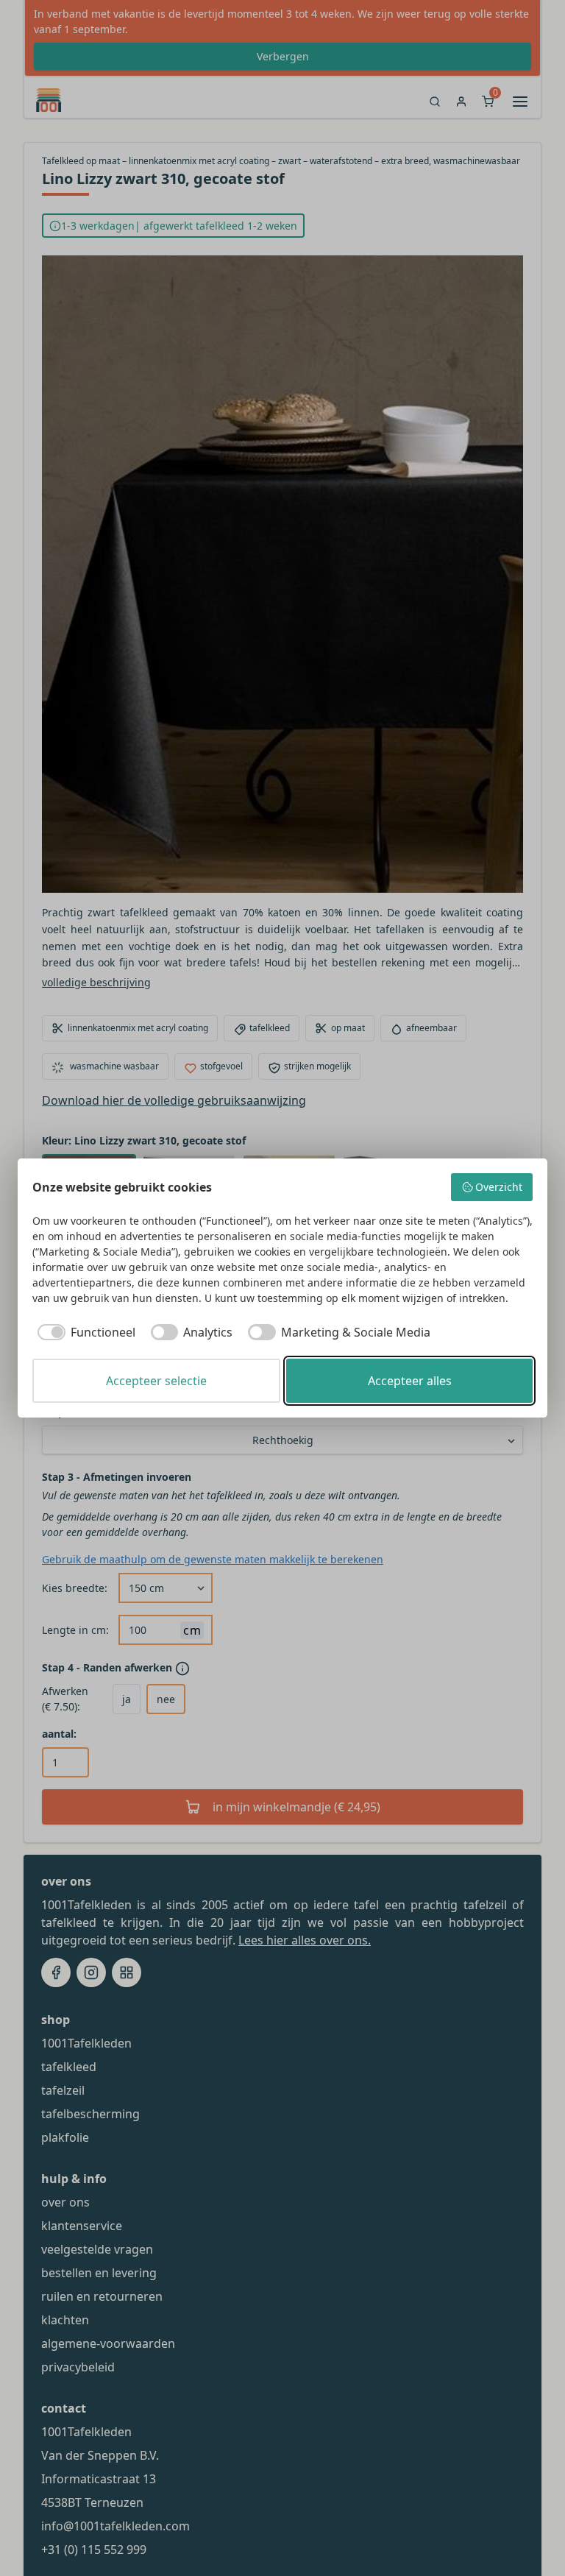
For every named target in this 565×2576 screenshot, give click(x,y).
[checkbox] (84, 1332)
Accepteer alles (410, 1381)
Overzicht (499, 1187)
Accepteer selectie (156, 1381)
